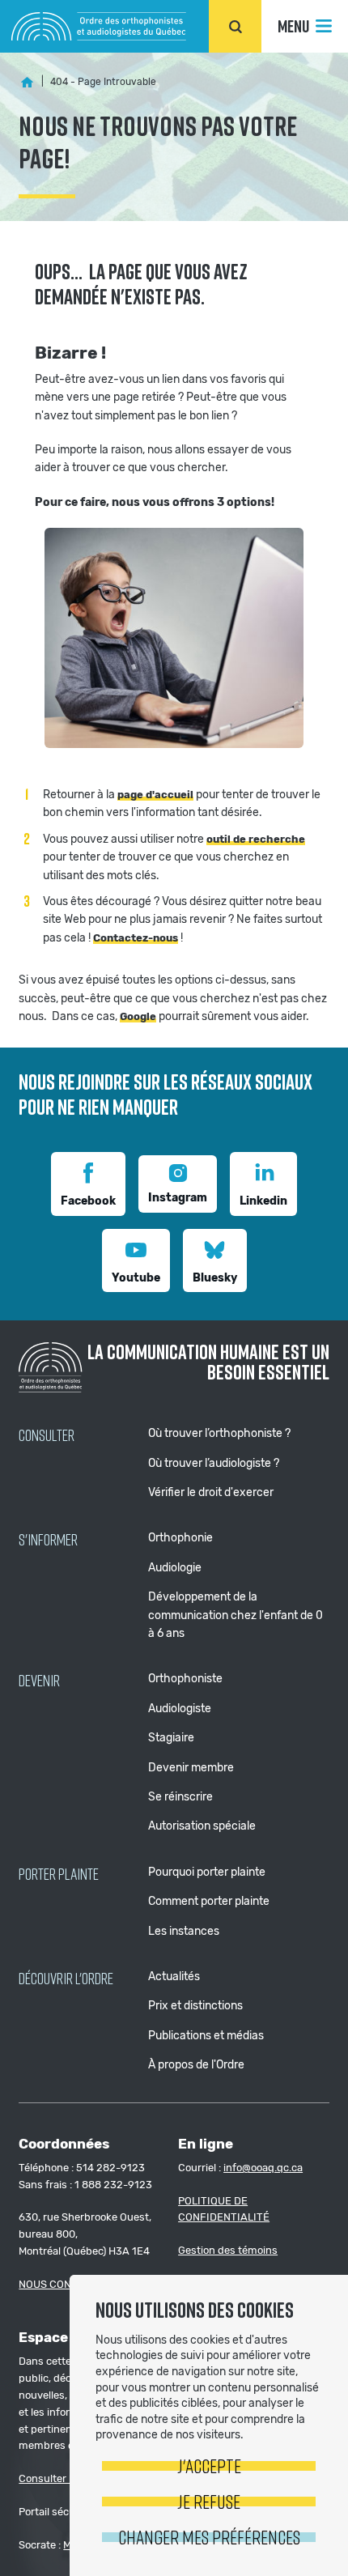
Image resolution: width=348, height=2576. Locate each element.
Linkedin (263, 1201)
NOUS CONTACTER (65, 2284)
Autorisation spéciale (202, 1826)
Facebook (88, 1201)
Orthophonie (180, 1538)
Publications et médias (206, 2036)
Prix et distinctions (195, 2006)
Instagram (178, 1198)
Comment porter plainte (209, 1901)
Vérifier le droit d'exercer (211, 1492)
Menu (293, 26)
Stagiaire (171, 1738)
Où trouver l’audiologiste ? (214, 1463)
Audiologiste (180, 1709)
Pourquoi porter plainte (207, 1872)
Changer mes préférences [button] (209, 2537)
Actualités (174, 1977)
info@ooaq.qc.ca (263, 2168)
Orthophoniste (185, 1679)
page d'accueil (155, 795)
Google (138, 1016)
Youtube (136, 1278)
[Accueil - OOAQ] (27, 83)
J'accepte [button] (209, 2465)
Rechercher (235, 26)
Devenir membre (191, 1768)
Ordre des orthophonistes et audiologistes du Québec (99, 26)
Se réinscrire (180, 1797)
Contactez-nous (136, 938)
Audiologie (175, 1568)
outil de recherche (256, 839)
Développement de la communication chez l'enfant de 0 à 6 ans (236, 1615)
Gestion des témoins (228, 2250)
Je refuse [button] (209, 2501)
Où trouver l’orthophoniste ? (219, 1433)
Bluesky (215, 1278)
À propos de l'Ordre (196, 2065)
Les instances (184, 1931)
